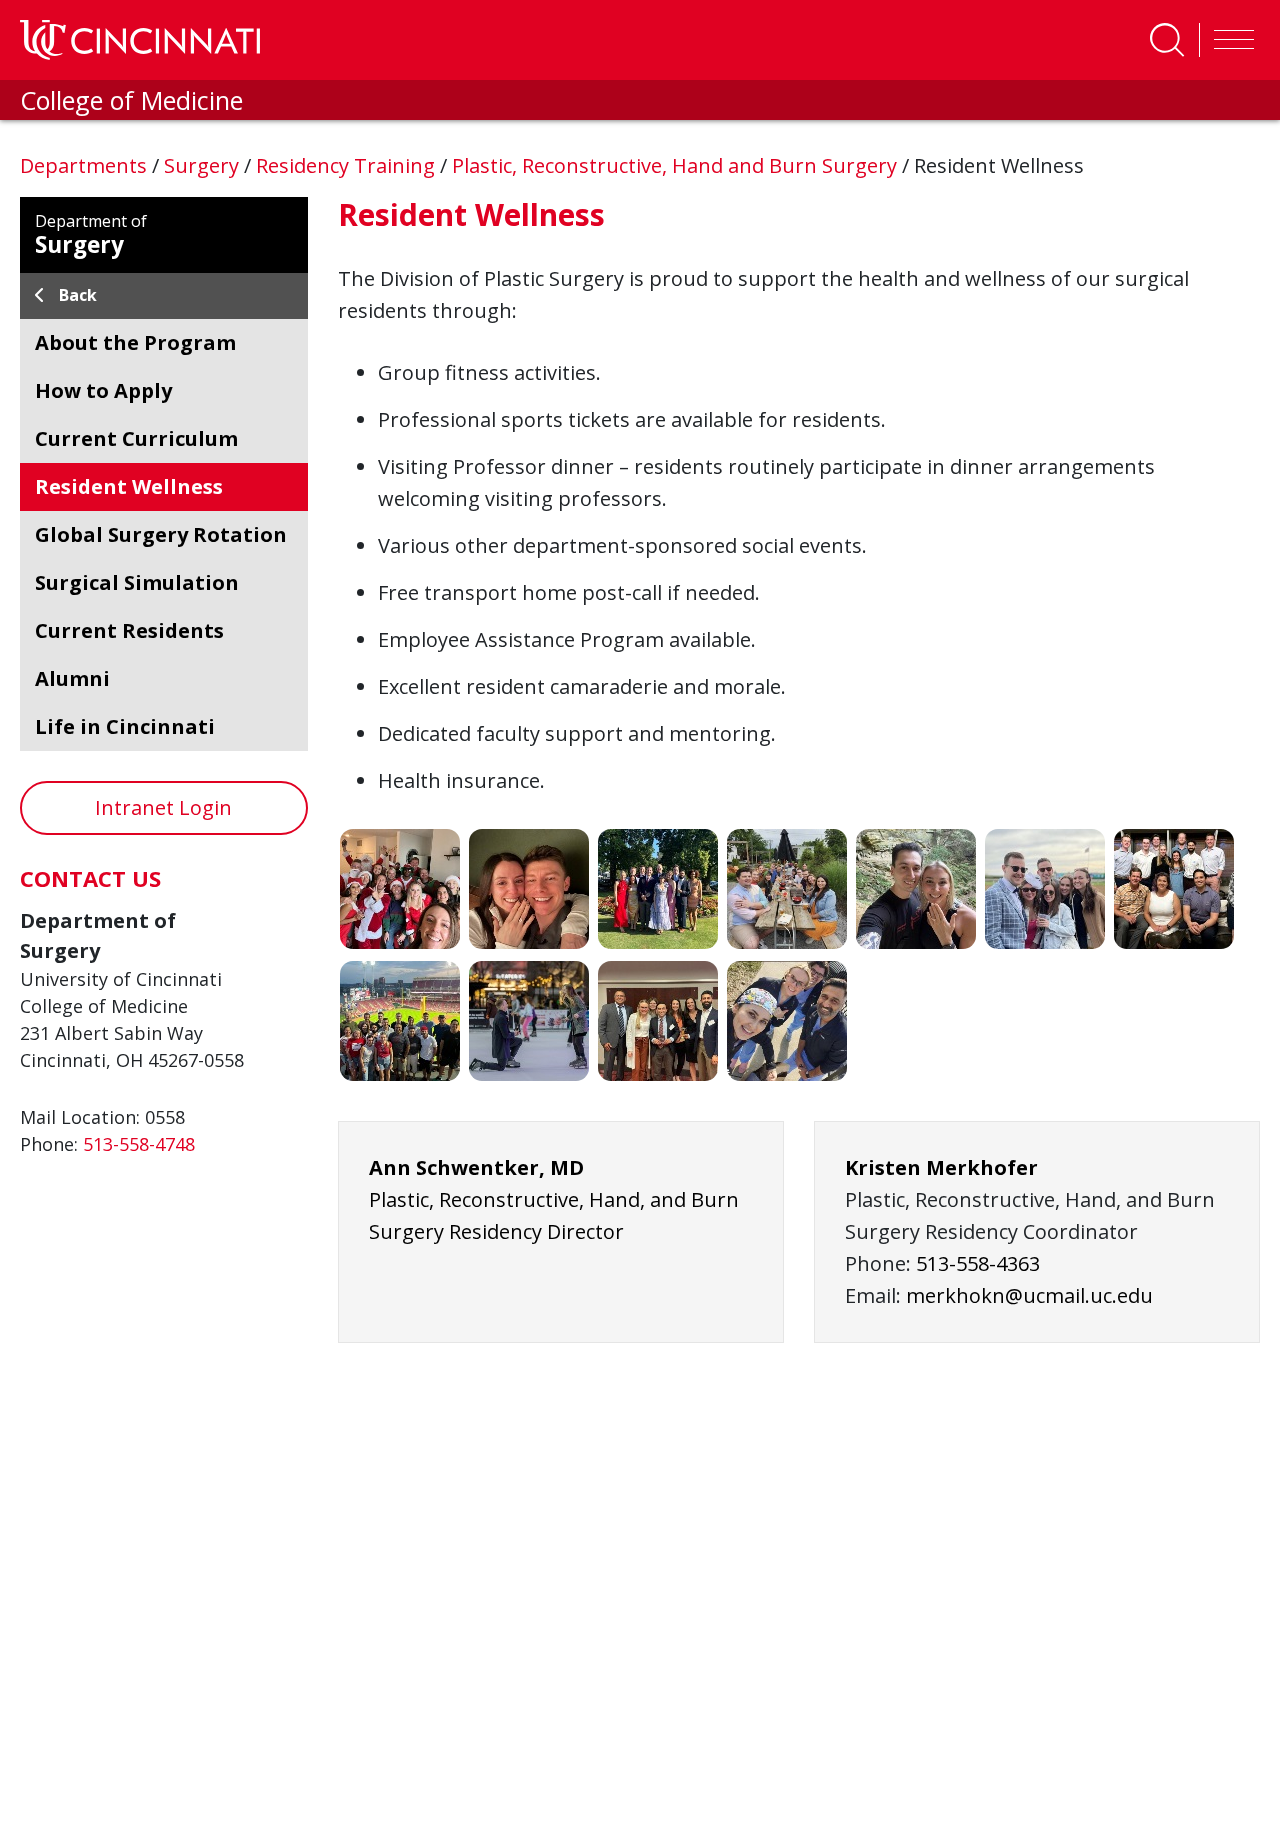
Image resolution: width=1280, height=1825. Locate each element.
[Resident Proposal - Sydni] (529, 889)
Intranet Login (163, 807)
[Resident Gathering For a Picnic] (787, 889)
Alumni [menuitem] (72, 678)
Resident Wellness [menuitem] (129, 486)
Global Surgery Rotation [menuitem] (161, 534)
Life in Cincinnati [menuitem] (125, 726)
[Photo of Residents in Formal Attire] (658, 889)
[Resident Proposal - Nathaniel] (529, 1021)
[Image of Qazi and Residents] (787, 1021)
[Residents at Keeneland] (1045, 889)
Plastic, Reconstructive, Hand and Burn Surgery (677, 165)
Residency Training (348, 165)
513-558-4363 (978, 1263)
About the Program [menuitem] (135, 342)
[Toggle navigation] (1229, 40)
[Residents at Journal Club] (1174, 889)
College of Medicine (131, 100)
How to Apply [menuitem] (103, 390)
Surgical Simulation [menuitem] (137, 582)
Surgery (204, 165)
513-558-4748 (139, 1144)
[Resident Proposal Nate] (916, 889)
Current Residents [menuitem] (129, 630)
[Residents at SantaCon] (400, 889)
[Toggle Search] (1167, 40)
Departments (86, 165)
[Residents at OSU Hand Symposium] (658, 1021)
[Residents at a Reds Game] (400, 1021)
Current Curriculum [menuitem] (136, 438)
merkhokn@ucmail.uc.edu (1029, 1295)
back (78, 295)
